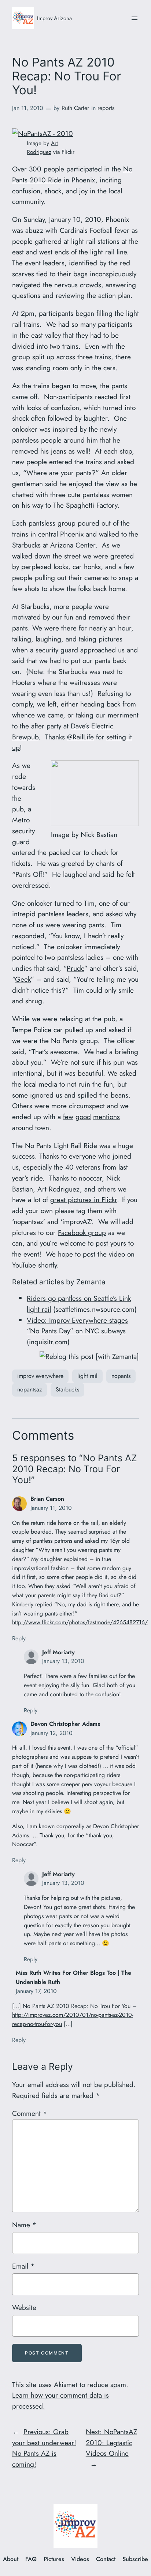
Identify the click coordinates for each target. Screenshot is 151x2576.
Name (24, 2225)
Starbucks (67, 1389)
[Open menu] (135, 18)
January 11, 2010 (51, 1508)
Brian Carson (47, 1499)
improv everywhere (40, 1376)
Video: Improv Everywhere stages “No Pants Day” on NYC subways (77, 1326)
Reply (19, 1638)
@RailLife (80, 737)
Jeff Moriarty (58, 1652)
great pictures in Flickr (84, 1200)
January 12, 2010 (51, 1733)
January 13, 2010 (63, 1661)
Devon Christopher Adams (65, 1724)
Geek (23, 979)
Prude (75, 968)
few (68, 1117)
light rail (87, 1376)
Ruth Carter (75, 108)
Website (24, 2307)
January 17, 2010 (36, 1991)
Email (23, 2266)
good (83, 1117)
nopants (121, 1376)
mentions (106, 1117)
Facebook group (82, 1232)
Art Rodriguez (42, 148)
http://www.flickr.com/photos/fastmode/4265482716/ (80, 1622)
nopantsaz (30, 1389)
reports (106, 108)
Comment (30, 2113)
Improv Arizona (54, 18)
